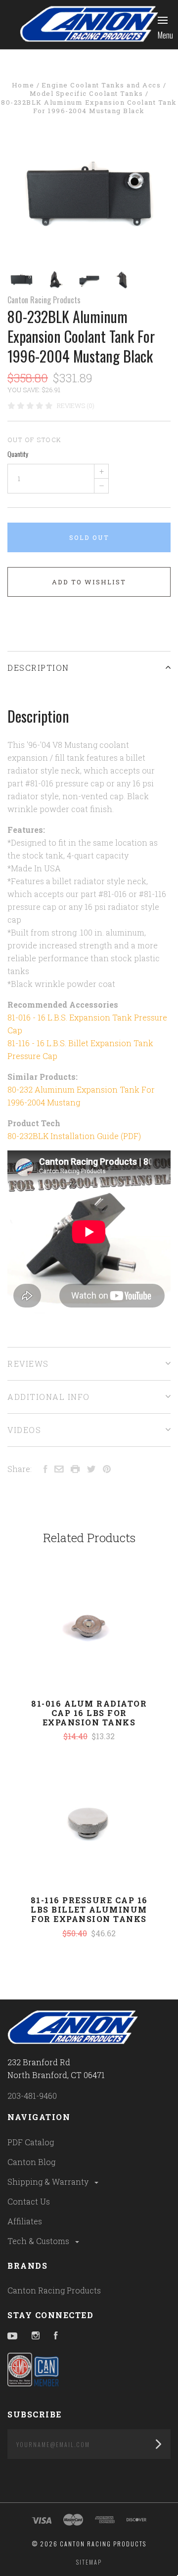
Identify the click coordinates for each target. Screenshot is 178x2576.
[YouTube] (12, 2336)
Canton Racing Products (44, 300)
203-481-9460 (32, 2096)
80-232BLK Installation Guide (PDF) (74, 1136)
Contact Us (29, 2201)
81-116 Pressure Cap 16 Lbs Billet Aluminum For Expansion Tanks (89, 1909)
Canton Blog (31, 2162)
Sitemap (89, 2562)
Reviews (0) (76, 406)
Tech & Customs (39, 2241)
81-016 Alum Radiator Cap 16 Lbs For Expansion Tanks (89, 1713)
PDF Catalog (31, 2142)
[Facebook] (56, 2336)
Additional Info (49, 1397)
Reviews (28, 1364)
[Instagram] (36, 2336)
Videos (24, 1430)
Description (38, 668)
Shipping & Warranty (49, 2182)
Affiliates (25, 2221)
